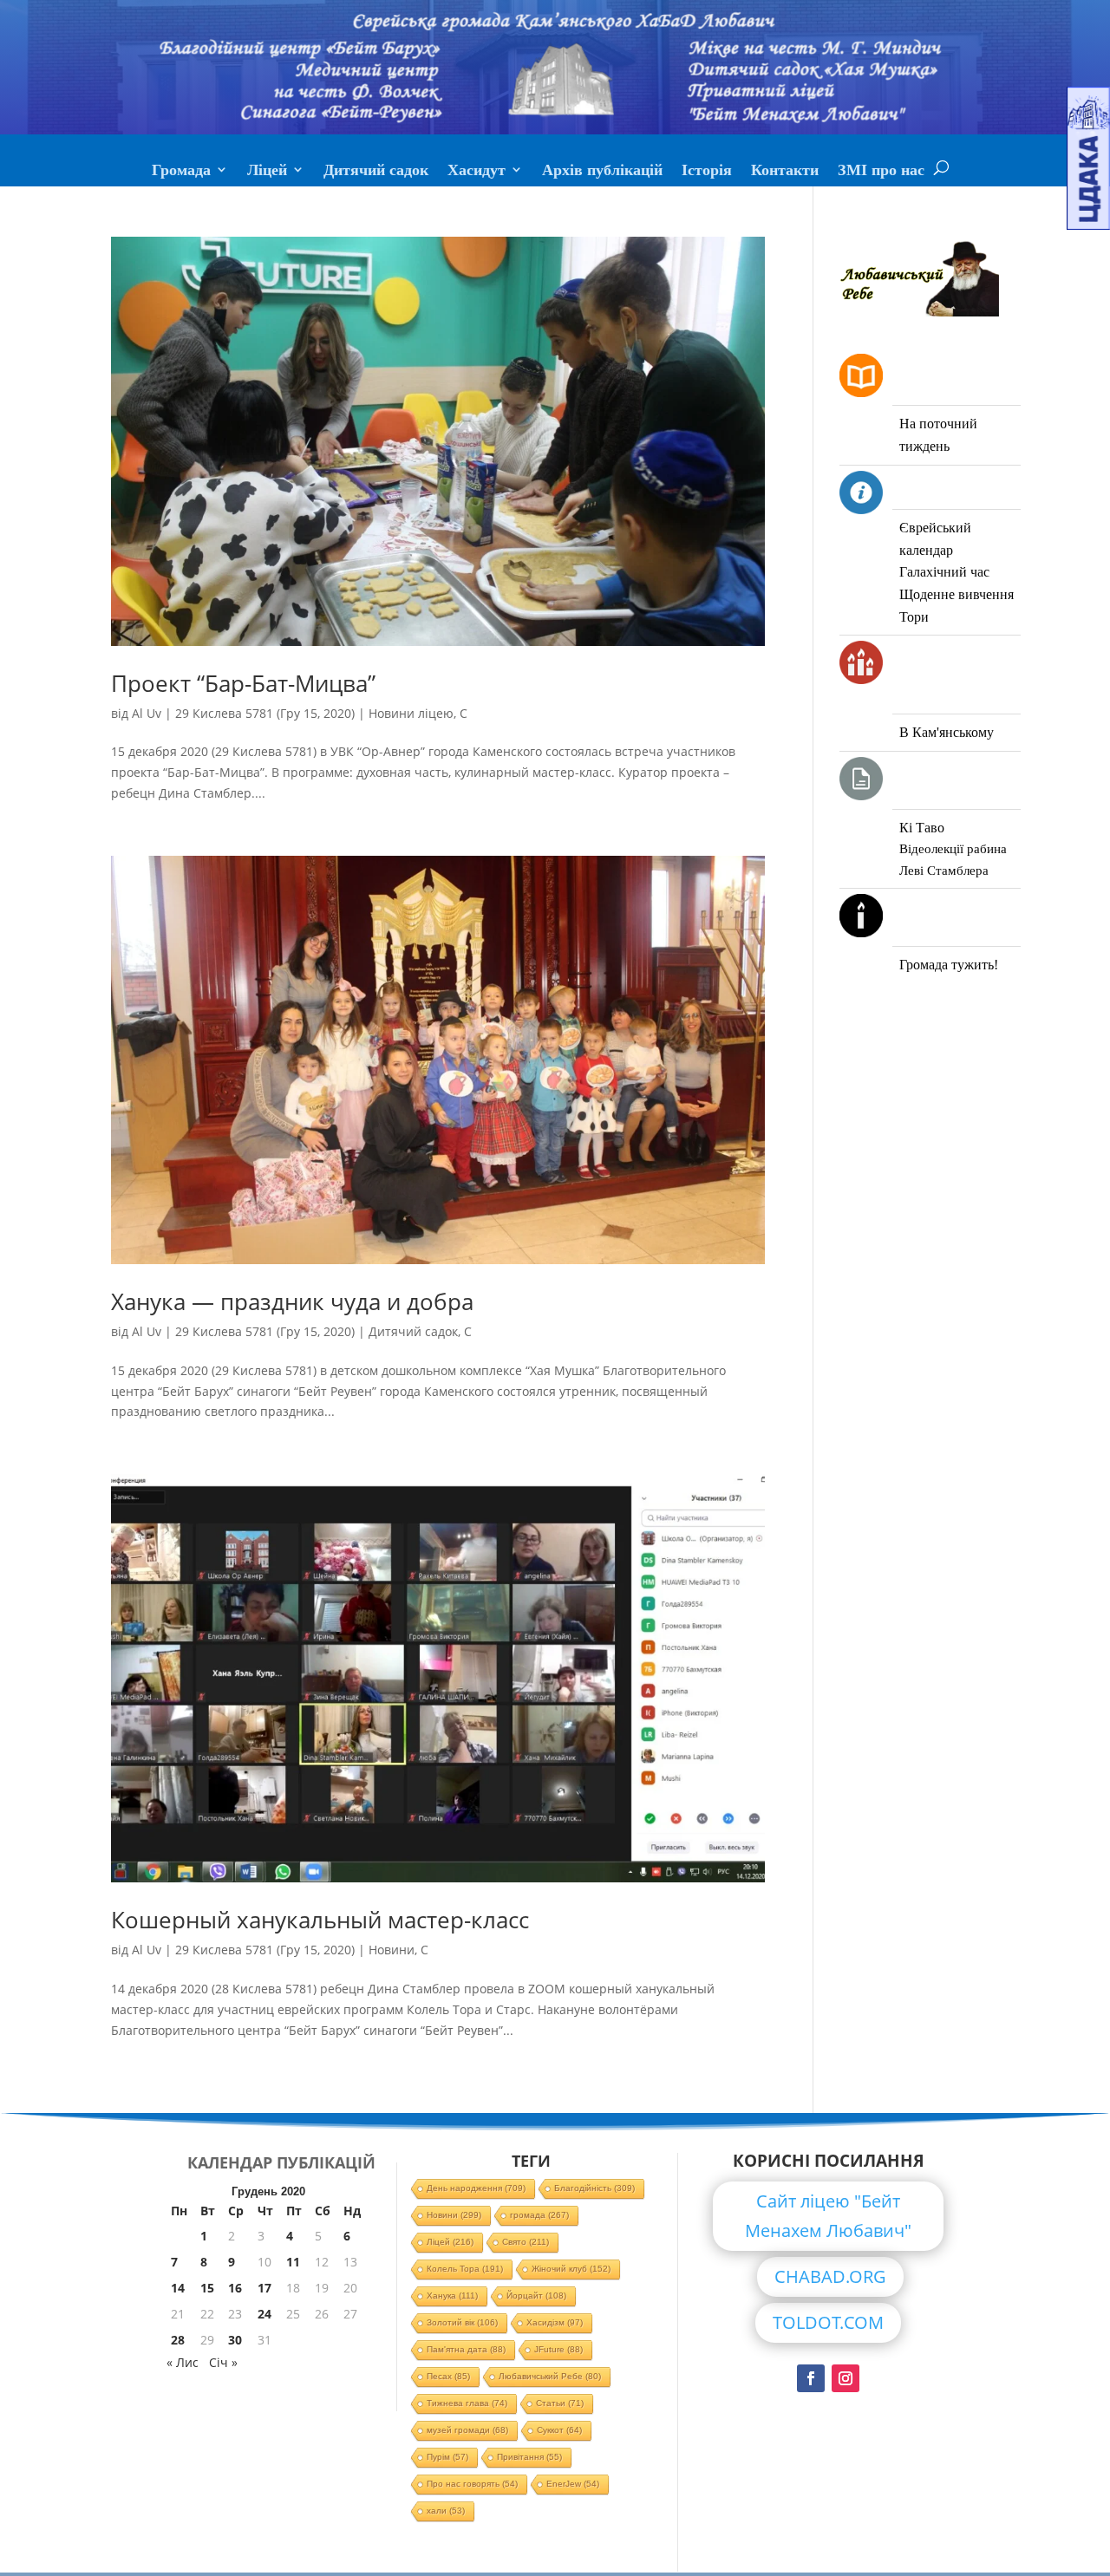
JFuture (558, 2349)
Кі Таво (922, 828)
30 (235, 2340)
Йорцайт (536, 2296)
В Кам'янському (947, 732)
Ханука (452, 2296)
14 (178, 2288)
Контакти (785, 172)
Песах (448, 2376)
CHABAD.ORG (830, 2276)
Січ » (223, 2362)
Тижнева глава (467, 2403)
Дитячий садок (376, 172)
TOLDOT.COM (828, 2322)
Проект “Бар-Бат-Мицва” (243, 683)
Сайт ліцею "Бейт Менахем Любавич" (828, 2216)
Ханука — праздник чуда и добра (292, 1301)
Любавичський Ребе (550, 2376)
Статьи (560, 2403)
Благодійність (594, 2188)
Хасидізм (555, 2322)
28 (178, 2340)
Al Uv (147, 713)
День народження (476, 2188)
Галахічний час (944, 572)
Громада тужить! (949, 965)
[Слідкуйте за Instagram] (846, 2378)
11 (293, 2262)
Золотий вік (462, 2322)
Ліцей (267, 172)
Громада (181, 172)
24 (264, 2314)
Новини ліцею (411, 713)
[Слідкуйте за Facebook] (811, 2378)
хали (446, 2511)
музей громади (467, 2430)
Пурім (447, 2457)
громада (539, 2215)
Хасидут (477, 172)
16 (235, 2288)
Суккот (559, 2430)
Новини (392, 1950)
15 (207, 2288)
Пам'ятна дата (466, 2349)
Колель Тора (465, 2269)
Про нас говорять (472, 2484)
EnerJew (573, 2484)
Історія (707, 172)
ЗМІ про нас (881, 172)
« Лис (183, 2362)
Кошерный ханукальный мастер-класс (320, 1920)
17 (264, 2288)
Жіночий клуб (571, 2269)
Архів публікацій (602, 172)
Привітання (529, 2457)
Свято (526, 2242)
